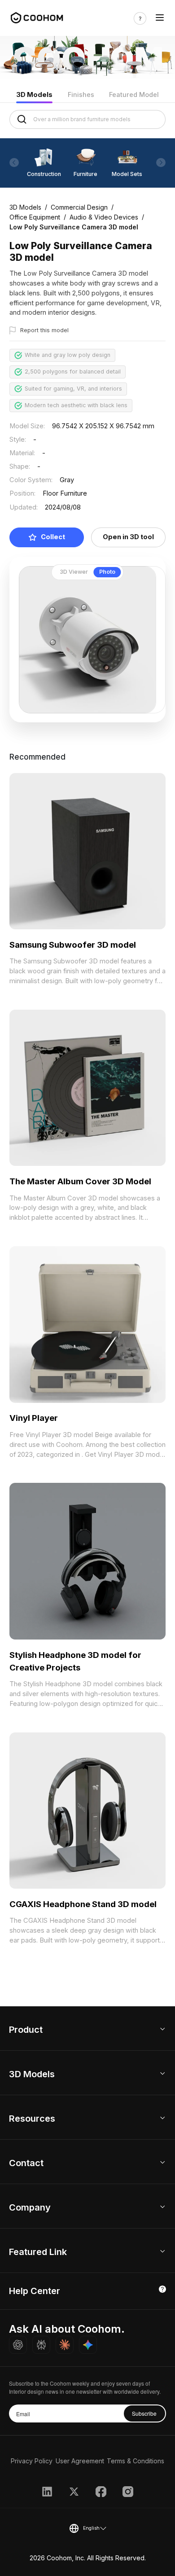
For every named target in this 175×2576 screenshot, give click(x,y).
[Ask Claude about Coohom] (65, 2345)
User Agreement (80, 2461)
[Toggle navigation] (160, 18)
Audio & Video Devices (104, 217)
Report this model (44, 330)
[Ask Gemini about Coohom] (88, 2345)
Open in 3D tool (128, 537)
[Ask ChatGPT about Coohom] (18, 2345)
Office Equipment (35, 217)
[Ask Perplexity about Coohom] (41, 2345)
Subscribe (144, 2413)
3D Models (34, 95)
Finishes (81, 95)
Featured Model (134, 95)
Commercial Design (79, 207)
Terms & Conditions (136, 2461)
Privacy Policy (32, 2461)
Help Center (35, 2291)
